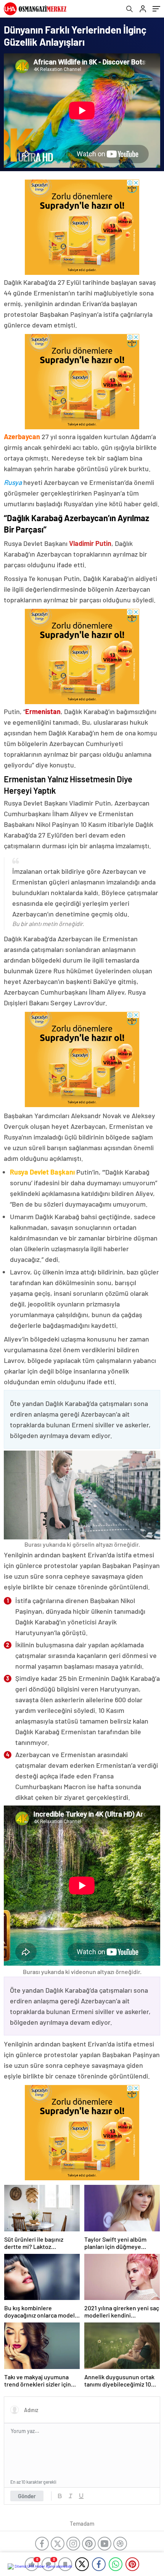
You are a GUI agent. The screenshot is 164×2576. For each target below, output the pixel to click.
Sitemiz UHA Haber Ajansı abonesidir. (44, 2566)
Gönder (27, 2496)
